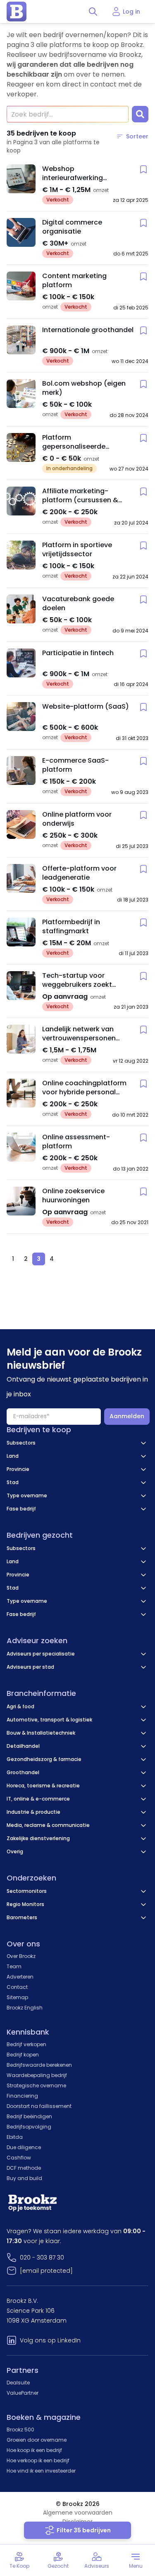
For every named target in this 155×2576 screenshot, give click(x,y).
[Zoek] (140, 114)
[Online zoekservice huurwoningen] (21, 1201)
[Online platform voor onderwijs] (21, 824)
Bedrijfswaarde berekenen (39, 2065)
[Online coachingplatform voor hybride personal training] (21, 1093)
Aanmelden (127, 1416)
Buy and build (24, 2178)
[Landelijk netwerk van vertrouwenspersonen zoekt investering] (21, 1039)
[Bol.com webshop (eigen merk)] (21, 393)
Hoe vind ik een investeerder (41, 2471)
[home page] (17, 12)
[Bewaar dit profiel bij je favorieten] (143, 169)
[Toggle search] (93, 12)
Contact (17, 1987)
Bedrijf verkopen (26, 2044)
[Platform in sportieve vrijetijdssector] (21, 555)
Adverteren (20, 1977)
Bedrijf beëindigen (29, 2116)
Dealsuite (18, 2383)
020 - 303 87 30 (42, 2258)
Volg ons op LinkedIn (50, 2340)
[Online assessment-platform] (21, 1147)
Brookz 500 (20, 2430)
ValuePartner (23, 2393)
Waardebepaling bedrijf (37, 2075)
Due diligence (24, 2147)
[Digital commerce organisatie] (21, 232)
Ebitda (15, 2137)
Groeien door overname (37, 2440)
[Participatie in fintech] (21, 663)
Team (14, 1966)
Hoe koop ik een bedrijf (34, 2450)
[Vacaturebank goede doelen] (21, 609)
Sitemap (17, 1997)
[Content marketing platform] (21, 286)
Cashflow (19, 2158)
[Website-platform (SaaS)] (21, 717)
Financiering (22, 2096)
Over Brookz (21, 1956)
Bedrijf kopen (23, 2055)
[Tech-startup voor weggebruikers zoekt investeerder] (21, 986)
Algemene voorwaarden (78, 2513)
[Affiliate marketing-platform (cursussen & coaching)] (21, 501)
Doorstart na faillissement (39, 2106)
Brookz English (25, 2008)
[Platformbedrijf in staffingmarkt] (21, 932)
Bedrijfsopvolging (29, 2127)
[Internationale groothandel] (21, 340)
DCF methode (24, 2168)
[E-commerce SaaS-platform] (21, 770)
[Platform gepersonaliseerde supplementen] (21, 447)
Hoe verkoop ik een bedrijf (38, 2460)
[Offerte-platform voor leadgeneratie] (21, 878)
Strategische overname (36, 2085)
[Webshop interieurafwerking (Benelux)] (21, 179)
